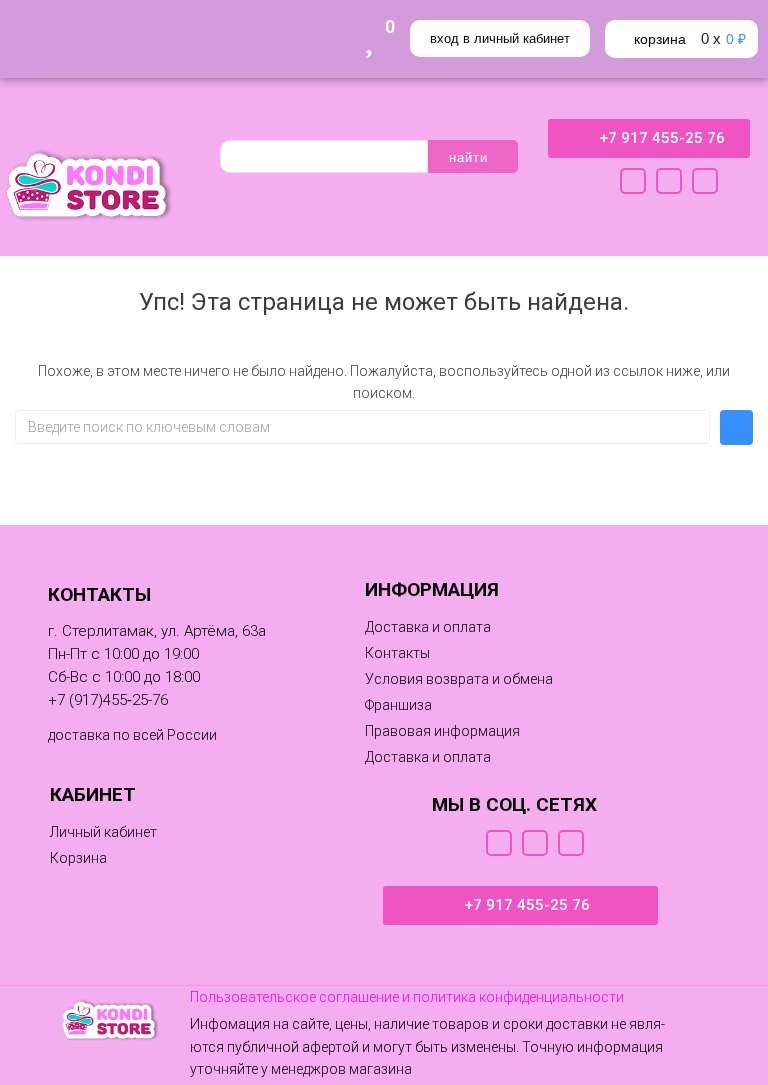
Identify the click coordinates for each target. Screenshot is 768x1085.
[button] (398, 705)
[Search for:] (362, 427)
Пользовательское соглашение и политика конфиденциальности (407, 997)
